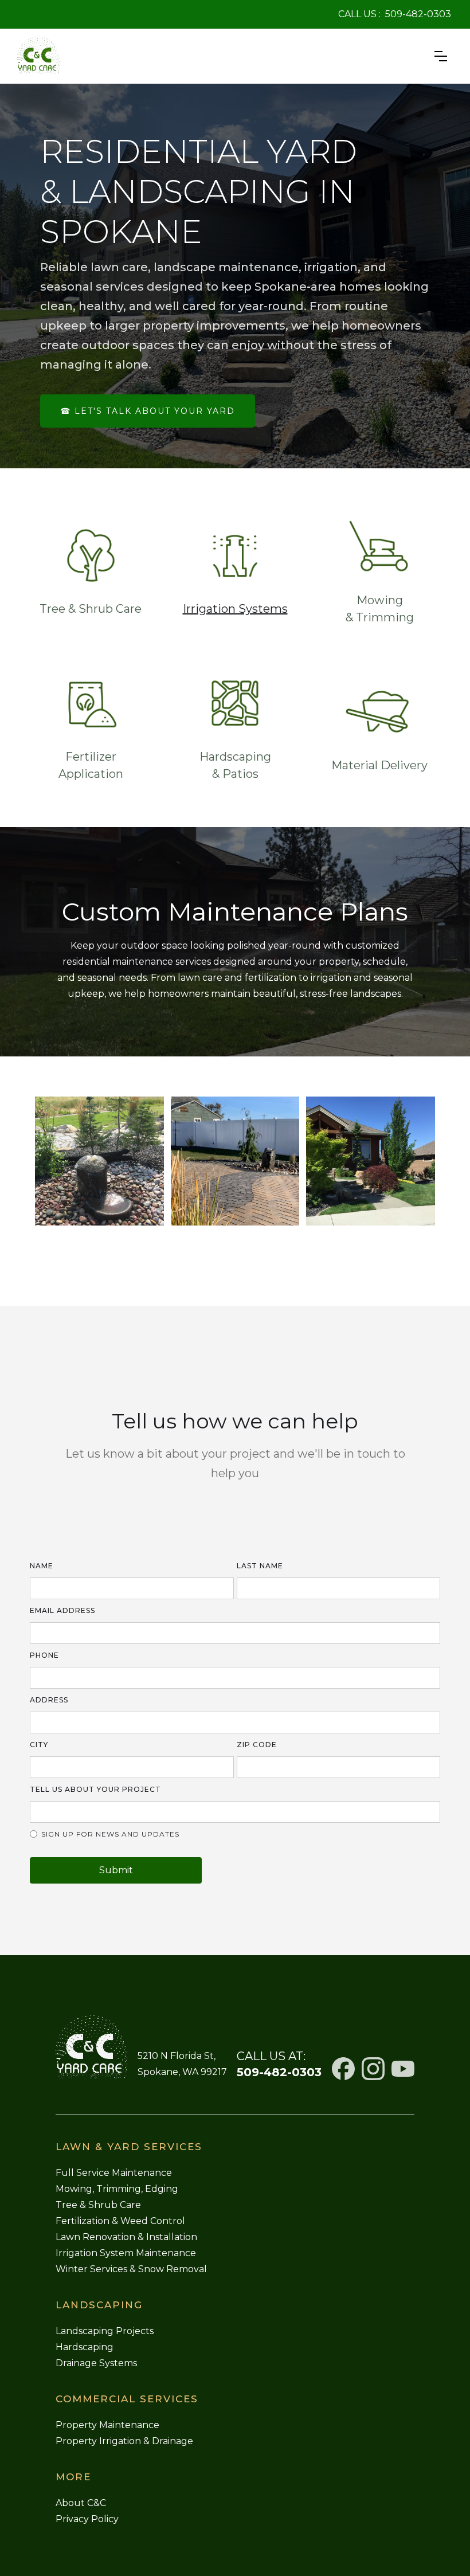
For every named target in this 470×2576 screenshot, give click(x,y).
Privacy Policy (87, 2519)
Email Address (62, 1610)
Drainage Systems (96, 2363)
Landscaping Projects (105, 2331)
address (49, 1700)
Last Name (260, 1566)
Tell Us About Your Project (95, 1789)
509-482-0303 (418, 14)
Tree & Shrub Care (98, 2205)
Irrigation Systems (235, 609)
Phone (44, 1655)
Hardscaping (85, 2347)
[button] (441, 56)
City (39, 1745)
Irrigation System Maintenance (126, 2253)
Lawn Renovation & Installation (126, 2237)
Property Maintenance (107, 2425)
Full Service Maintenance (114, 2173)
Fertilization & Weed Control (120, 2221)
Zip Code (257, 1745)
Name (42, 1566)
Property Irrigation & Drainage (124, 2441)
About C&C (81, 2503)
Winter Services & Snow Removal (131, 2269)
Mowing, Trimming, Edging (117, 2189)
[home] (38, 56)
